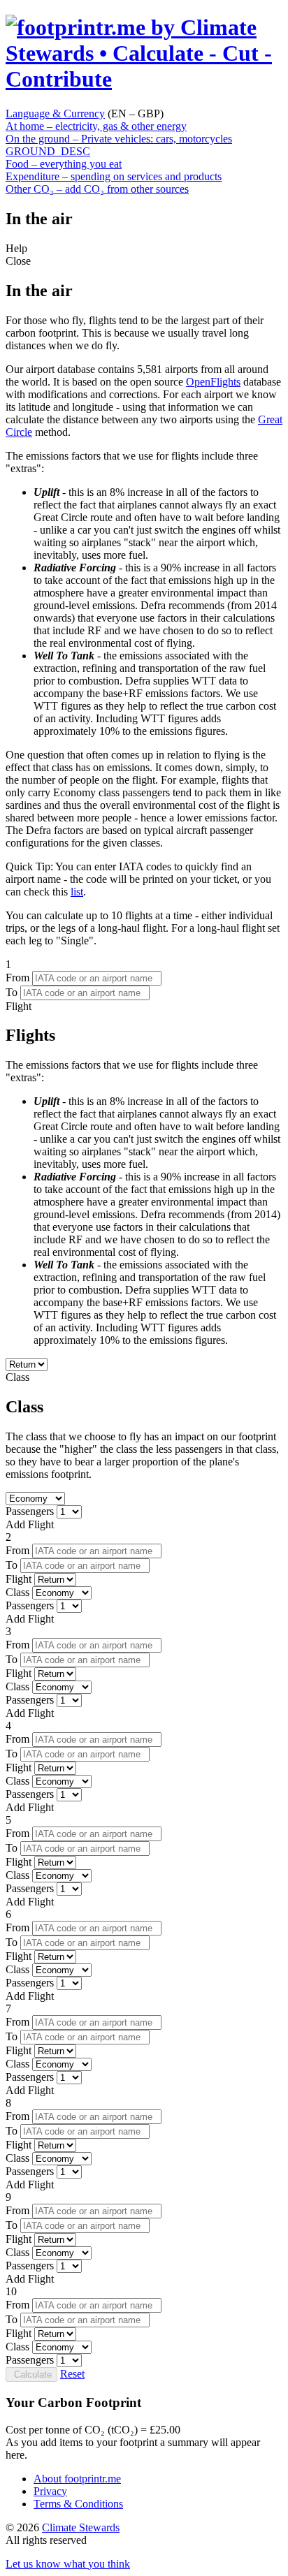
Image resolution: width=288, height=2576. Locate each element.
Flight (143, 1173)
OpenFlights (213, 382)
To (12, 992)
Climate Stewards (81, 2527)
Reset (72, 2374)
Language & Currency (55, 114)
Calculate (31, 2374)
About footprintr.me (77, 2479)
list (77, 892)
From (17, 978)
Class (142, 1426)
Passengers (30, 1511)
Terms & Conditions (78, 2504)
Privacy (50, 2491)
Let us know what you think (68, 2564)
